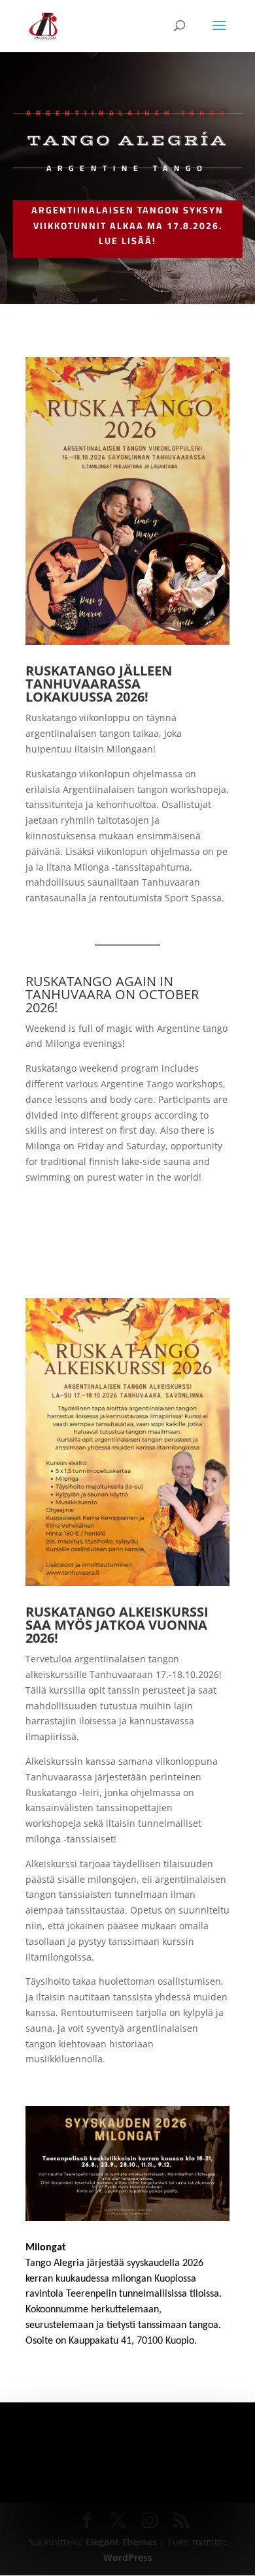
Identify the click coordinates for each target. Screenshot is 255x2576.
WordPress (128, 2557)
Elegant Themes (121, 2542)
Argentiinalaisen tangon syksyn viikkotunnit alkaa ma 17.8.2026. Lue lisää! (127, 226)
